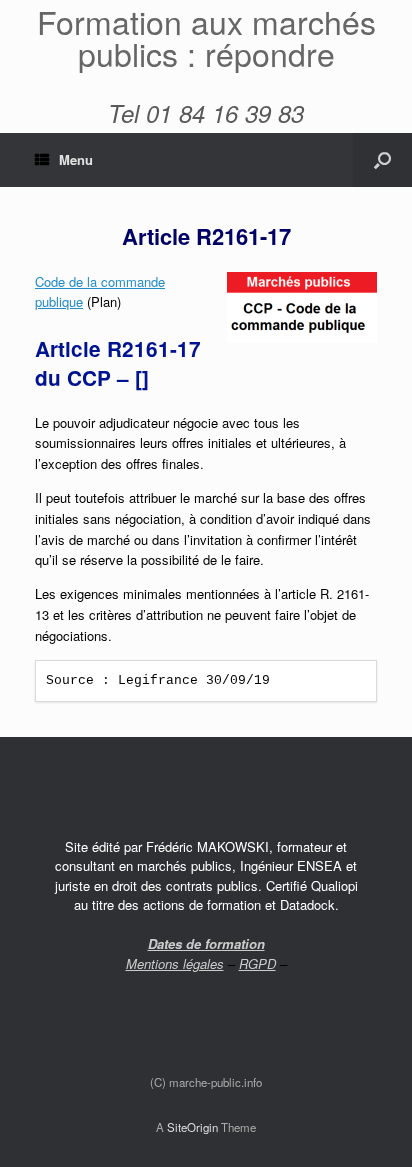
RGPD (257, 963)
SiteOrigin (192, 1127)
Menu (76, 159)
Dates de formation (206, 943)
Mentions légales (175, 963)
